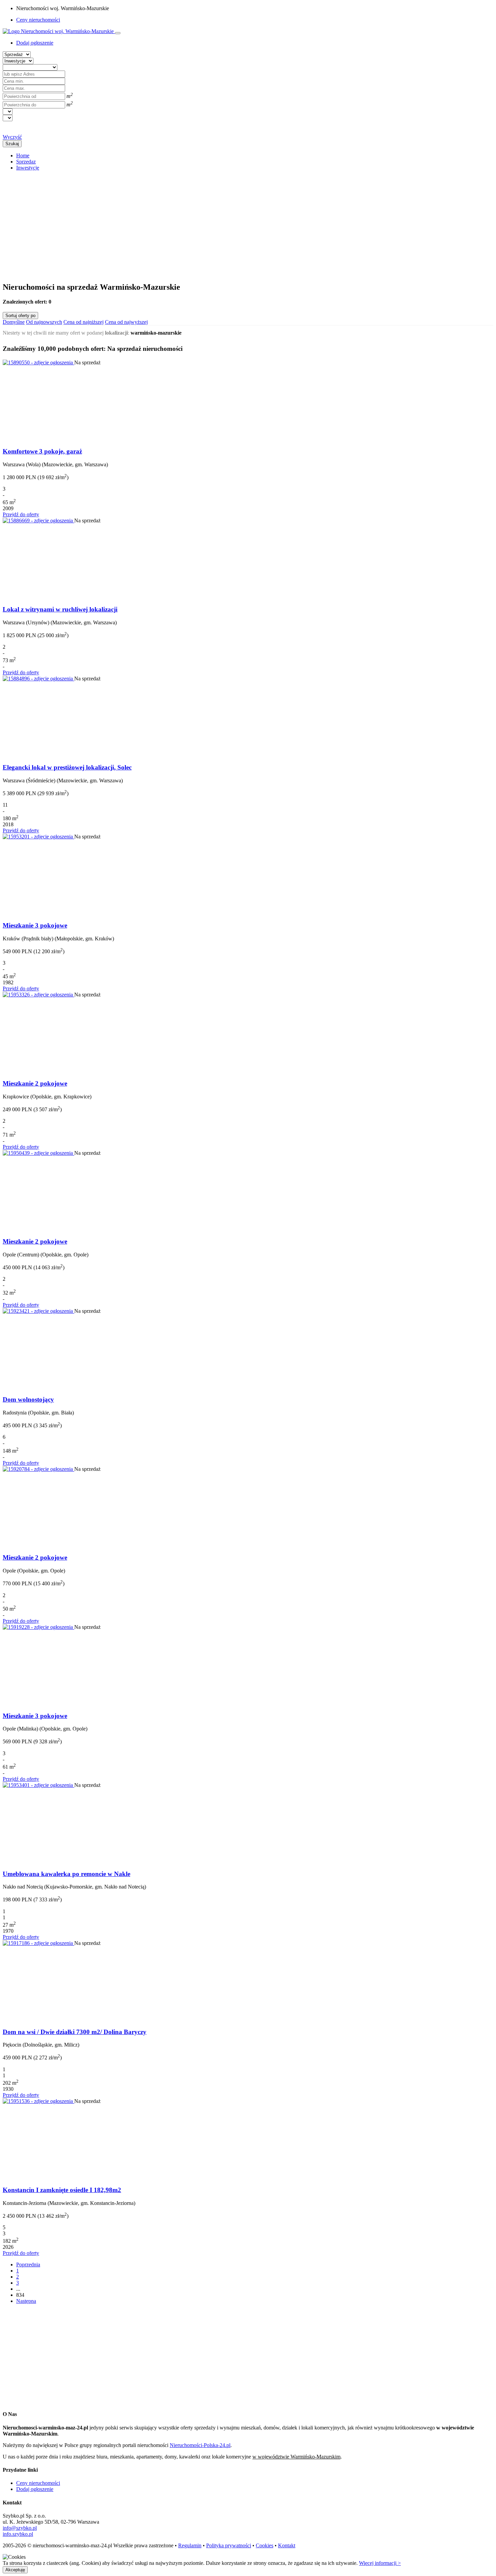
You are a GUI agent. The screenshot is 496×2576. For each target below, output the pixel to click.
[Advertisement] (205, 224)
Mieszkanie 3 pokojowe (35, 925)
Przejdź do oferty (21, 514)
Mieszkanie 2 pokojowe (35, 1083)
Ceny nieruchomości (38, 20)
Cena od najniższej (84, 322)
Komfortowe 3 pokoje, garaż (42, 451)
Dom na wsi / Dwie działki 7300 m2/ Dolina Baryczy (75, 2032)
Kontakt (287, 2545)
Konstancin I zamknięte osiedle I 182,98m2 (62, 2190)
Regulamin (190, 2545)
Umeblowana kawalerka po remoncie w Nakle (66, 1874)
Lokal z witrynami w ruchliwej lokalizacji (60, 609)
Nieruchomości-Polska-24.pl (200, 2445)
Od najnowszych (44, 322)
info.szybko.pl (18, 2534)
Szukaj (12, 144)
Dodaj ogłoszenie (35, 2489)
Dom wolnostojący (28, 1399)
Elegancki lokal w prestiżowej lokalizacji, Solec (67, 767)
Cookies (265, 2545)
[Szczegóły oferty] (38, 362)
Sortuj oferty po (20, 316)
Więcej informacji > (380, 2563)
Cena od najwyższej (126, 322)
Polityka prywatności (229, 2545)
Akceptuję (15, 2570)
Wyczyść (12, 137)
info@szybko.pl (20, 2528)
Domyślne (14, 322)
